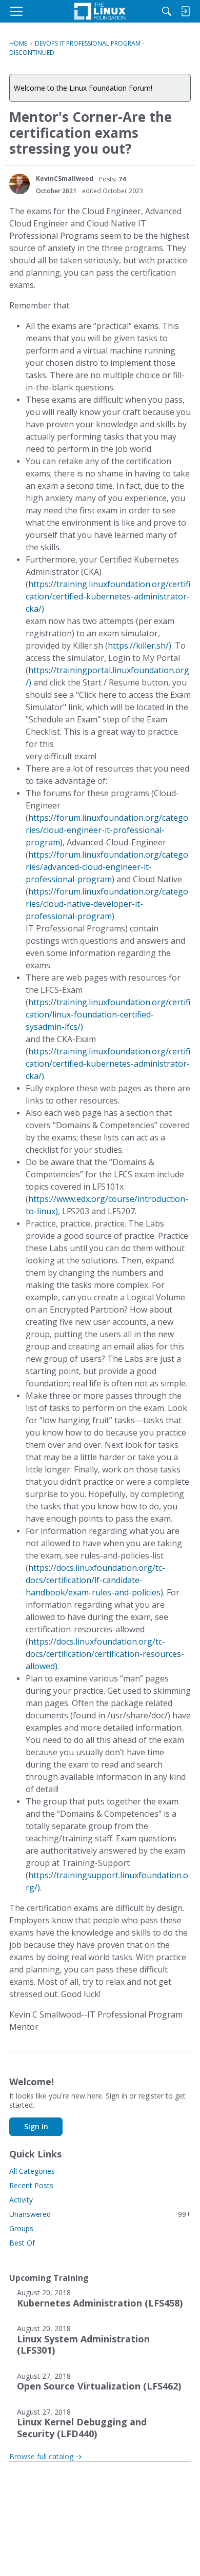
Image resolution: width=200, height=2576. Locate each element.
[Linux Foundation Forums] (100, 11)
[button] (19, 184)
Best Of (22, 2243)
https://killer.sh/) (139, 646)
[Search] (167, 11)
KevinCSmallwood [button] (65, 179)
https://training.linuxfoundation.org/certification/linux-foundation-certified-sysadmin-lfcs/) (108, 1014)
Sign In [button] (36, 2126)
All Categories (32, 2171)
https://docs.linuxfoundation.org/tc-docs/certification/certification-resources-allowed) (105, 1654)
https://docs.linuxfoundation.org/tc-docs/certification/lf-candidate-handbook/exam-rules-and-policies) (95, 1580)
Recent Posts (31, 2185)
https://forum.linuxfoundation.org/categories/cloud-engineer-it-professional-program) (107, 830)
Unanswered (100, 2214)
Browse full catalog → (46, 2456)
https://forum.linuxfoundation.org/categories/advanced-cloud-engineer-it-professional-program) (107, 867)
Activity (21, 2200)
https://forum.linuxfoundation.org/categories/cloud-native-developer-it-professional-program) (107, 904)
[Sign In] (185, 11)
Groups (21, 2228)
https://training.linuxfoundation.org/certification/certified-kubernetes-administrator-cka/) (108, 596)
